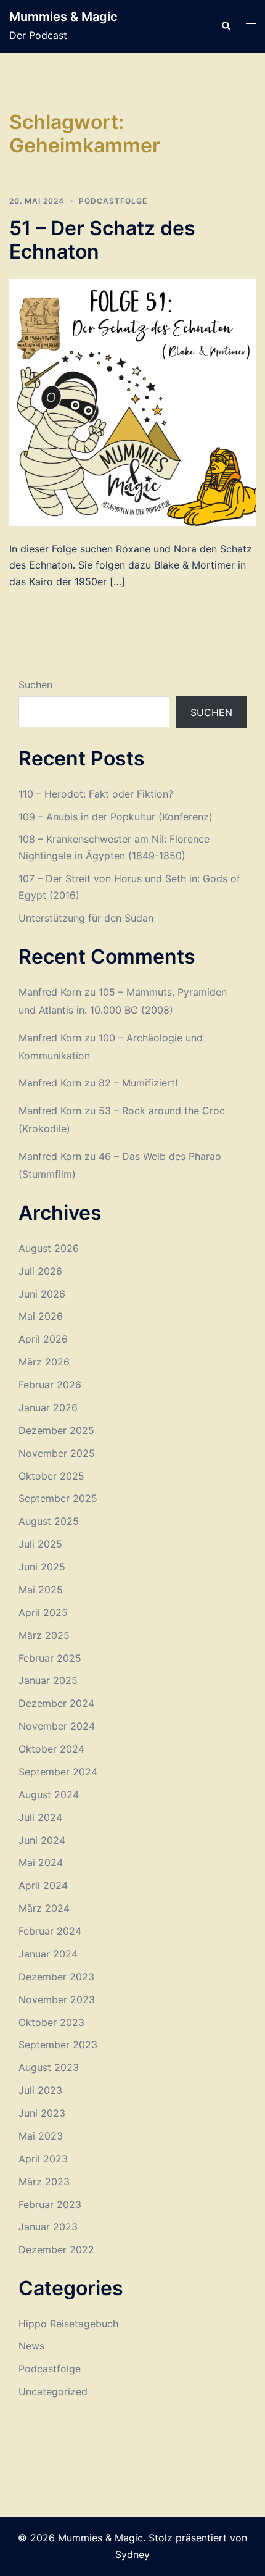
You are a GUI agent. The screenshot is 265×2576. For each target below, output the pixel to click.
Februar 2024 (50, 1931)
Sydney (132, 2554)
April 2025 (43, 1612)
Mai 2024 (41, 1862)
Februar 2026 (50, 1385)
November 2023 (57, 1999)
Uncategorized (53, 2391)
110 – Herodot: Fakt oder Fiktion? (96, 794)
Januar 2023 (48, 2227)
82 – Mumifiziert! (138, 1083)
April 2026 (43, 1339)
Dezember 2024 (56, 1703)
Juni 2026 (42, 1294)
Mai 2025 (41, 1590)
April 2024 (43, 1885)
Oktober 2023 (51, 2022)
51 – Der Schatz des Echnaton (102, 240)
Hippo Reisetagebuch (68, 2324)
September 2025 (58, 1498)
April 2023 (43, 2159)
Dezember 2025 (56, 1430)
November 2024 (57, 1726)
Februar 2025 (50, 1658)
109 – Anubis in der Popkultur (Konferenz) (116, 817)
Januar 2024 (48, 1954)
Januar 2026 (48, 1407)
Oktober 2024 (51, 1749)
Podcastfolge (113, 201)
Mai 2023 (41, 2136)
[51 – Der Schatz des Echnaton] (132, 401)
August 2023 (49, 2067)
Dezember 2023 (56, 1977)
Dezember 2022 (56, 2249)
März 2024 (44, 1908)
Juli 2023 (40, 2090)
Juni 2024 (42, 1840)
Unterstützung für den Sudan (86, 918)
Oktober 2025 (51, 1476)
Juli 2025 (40, 1544)
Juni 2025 (42, 1567)
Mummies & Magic (63, 17)
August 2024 (49, 1794)
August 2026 (49, 1248)
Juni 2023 (42, 2113)
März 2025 (44, 1635)
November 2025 (57, 1453)
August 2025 (49, 1521)
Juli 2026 (40, 1271)
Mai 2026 (41, 1316)
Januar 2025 (48, 1680)
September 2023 (58, 2045)
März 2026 (44, 1362)
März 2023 (44, 2182)
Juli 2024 (40, 1817)
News (31, 2346)
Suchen (35, 685)
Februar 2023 (50, 2204)
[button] (226, 27)
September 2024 (58, 1772)
